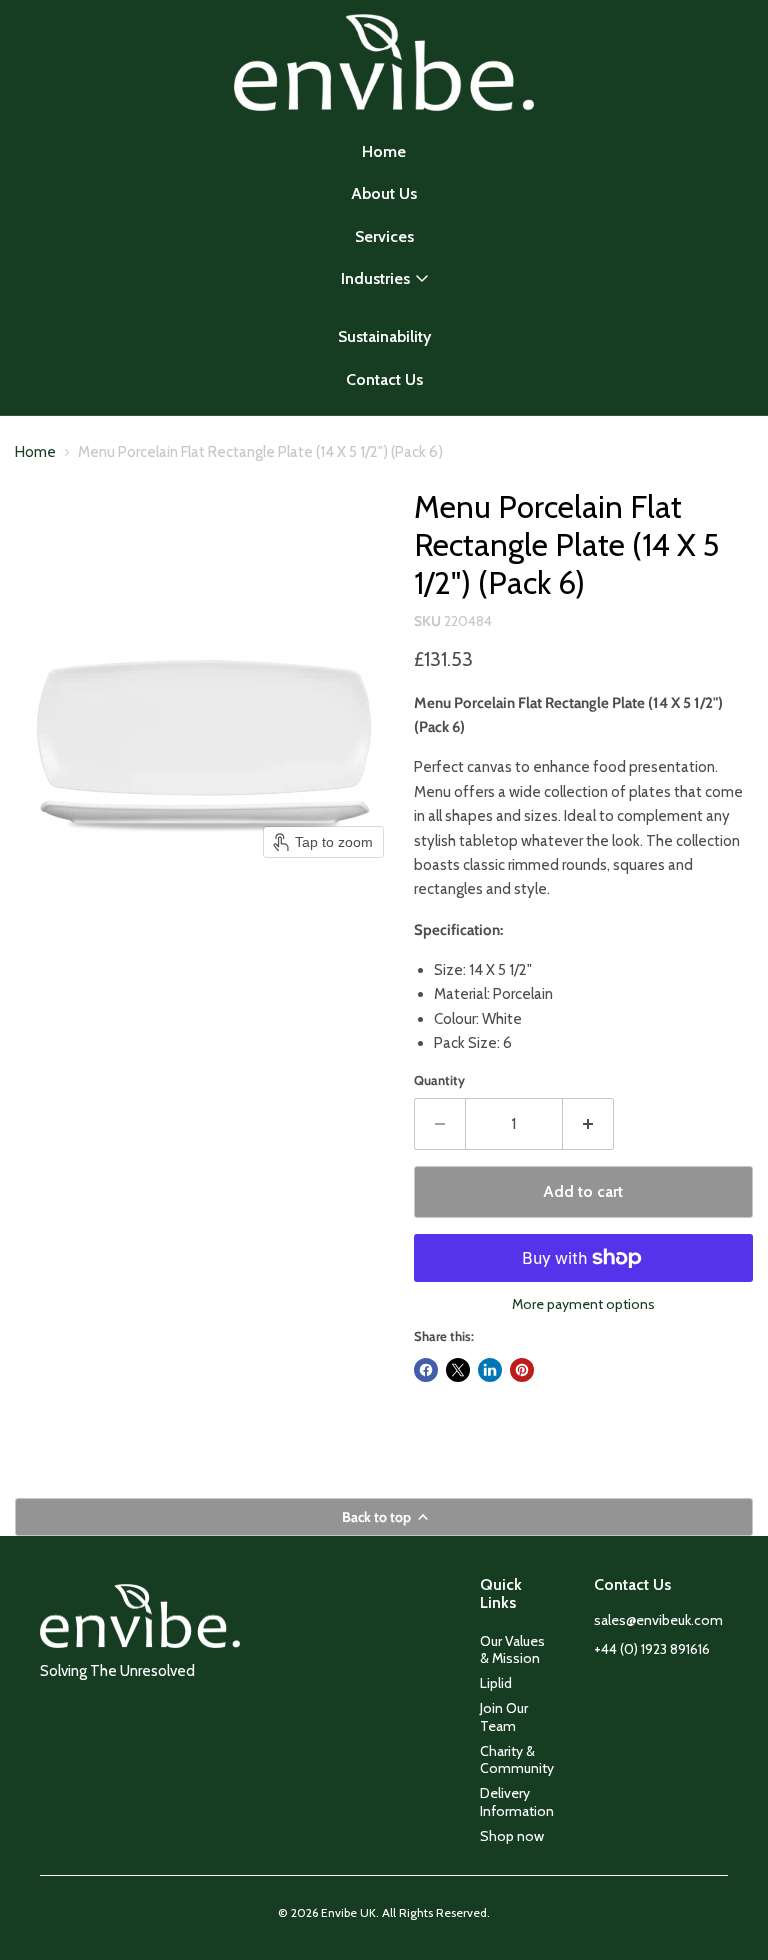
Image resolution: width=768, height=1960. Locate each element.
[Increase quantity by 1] (588, 1124)
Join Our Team (504, 1716)
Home (384, 151)
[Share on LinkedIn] (490, 1370)
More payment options (583, 1304)
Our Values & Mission (512, 1649)
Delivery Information (517, 1801)
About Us (384, 193)
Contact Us (384, 379)
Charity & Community (517, 1759)
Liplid (496, 1683)
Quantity (439, 1080)
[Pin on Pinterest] (522, 1370)
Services (384, 236)
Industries (375, 278)
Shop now (512, 1836)
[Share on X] (458, 1370)
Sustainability (384, 336)
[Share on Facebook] (426, 1370)
